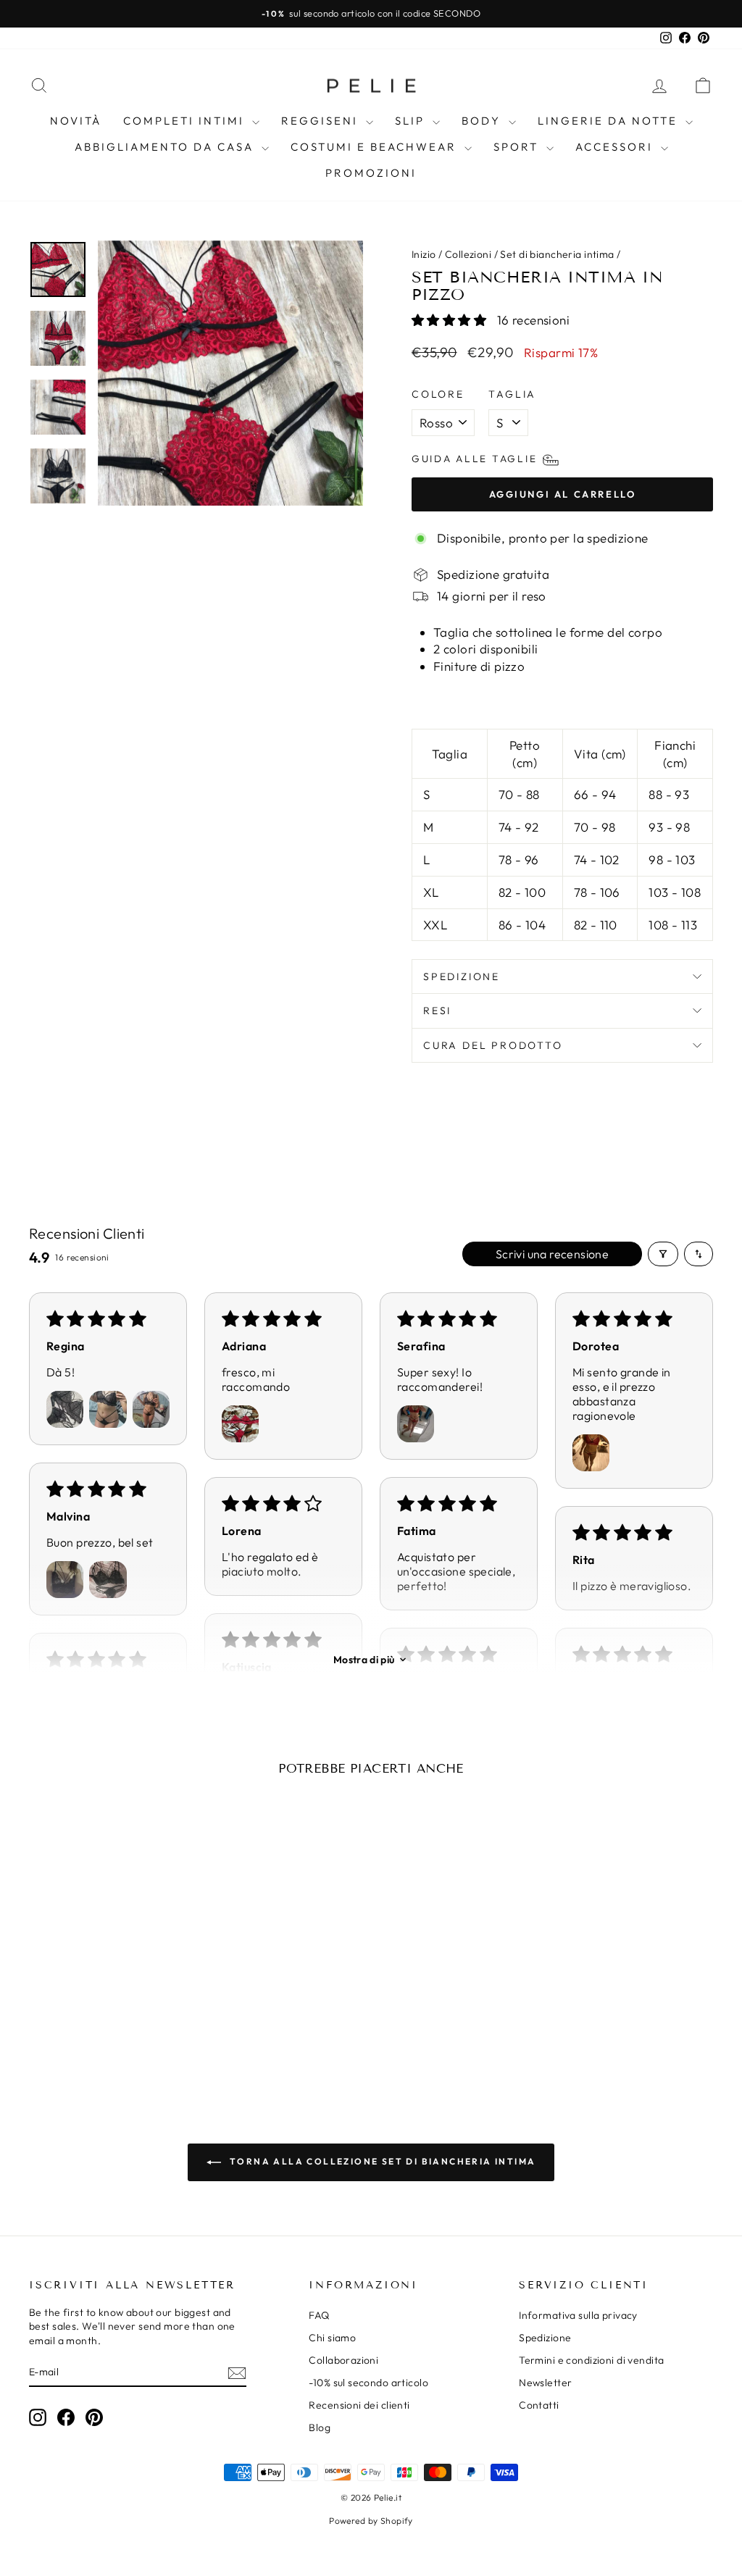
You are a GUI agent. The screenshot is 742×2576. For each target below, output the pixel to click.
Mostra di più (364, 1660)
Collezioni (468, 254)
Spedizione (545, 2338)
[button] (451, 320)
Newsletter (545, 2383)
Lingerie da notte (610, 121)
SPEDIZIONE (462, 977)
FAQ (319, 2315)
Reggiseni (322, 121)
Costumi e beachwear (376, 147)
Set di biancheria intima (557, 254)
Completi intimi (186, 121)
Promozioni (371, 173)
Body (483, 121)
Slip (412, 121)
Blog (320, 2427)
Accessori (616, 147)
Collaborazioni (343, 2360)
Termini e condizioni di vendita (591, 2360)
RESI (437, 1011)
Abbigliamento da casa (166, 147)
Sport (518, 147)
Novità (76, 121)
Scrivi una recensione (552, 1254)
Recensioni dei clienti (359, 2405)
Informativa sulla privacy (578, 2315)
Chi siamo (332, 2338)
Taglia (512, 394)
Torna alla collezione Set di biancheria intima (382, 2161)
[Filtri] (663, 1254)
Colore (438, 394)
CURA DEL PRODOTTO (493, 1045)
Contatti (539, 2405)
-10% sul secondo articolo (368, 2383)
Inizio (424, 254)
